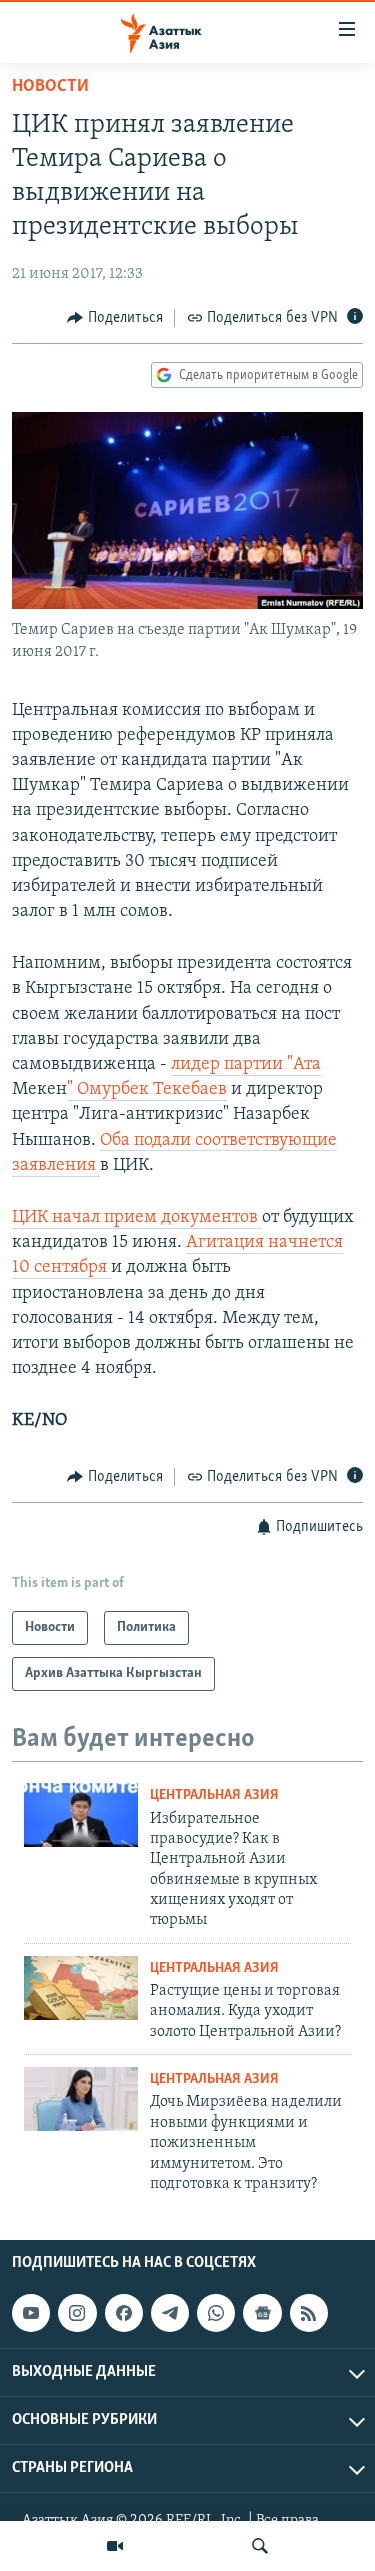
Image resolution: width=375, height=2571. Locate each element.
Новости (50, 87)
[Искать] (260, 2546)
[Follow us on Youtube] (31, 2313)
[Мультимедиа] (115, 2546)
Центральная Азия (214, 1795)
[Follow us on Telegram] (170, 2313)
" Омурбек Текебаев (147, 1090)
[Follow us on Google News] (262, 2313)
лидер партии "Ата (246, 1065)
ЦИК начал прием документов (137, 1218)
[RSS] (309, 2313)
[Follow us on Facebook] (124, 2313)
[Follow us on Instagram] (77, 2313)
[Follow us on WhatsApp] (216, 2313)
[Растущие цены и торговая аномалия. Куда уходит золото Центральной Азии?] (81, 1988)
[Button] (115, 318)
